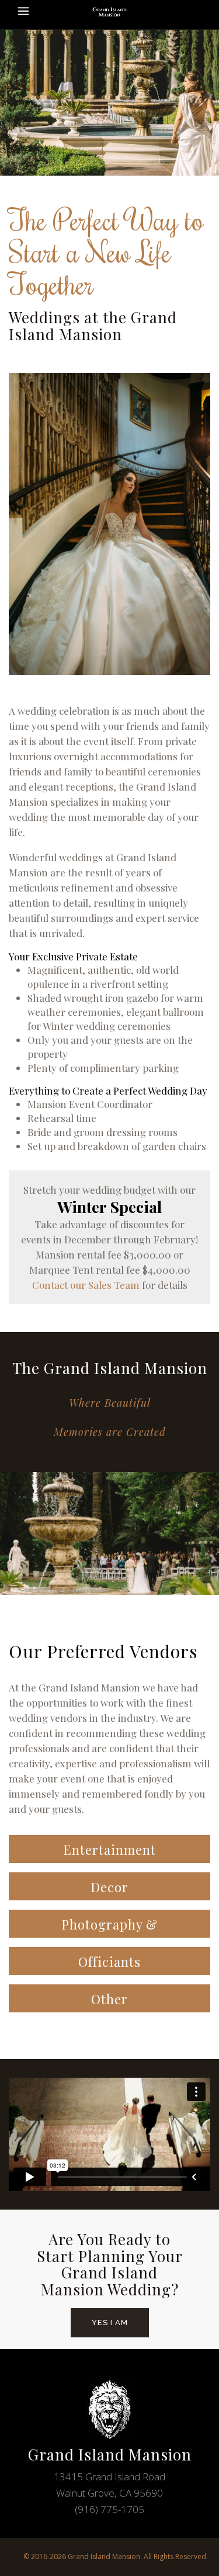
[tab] (109, 1849)
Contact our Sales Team (86, 1285)
